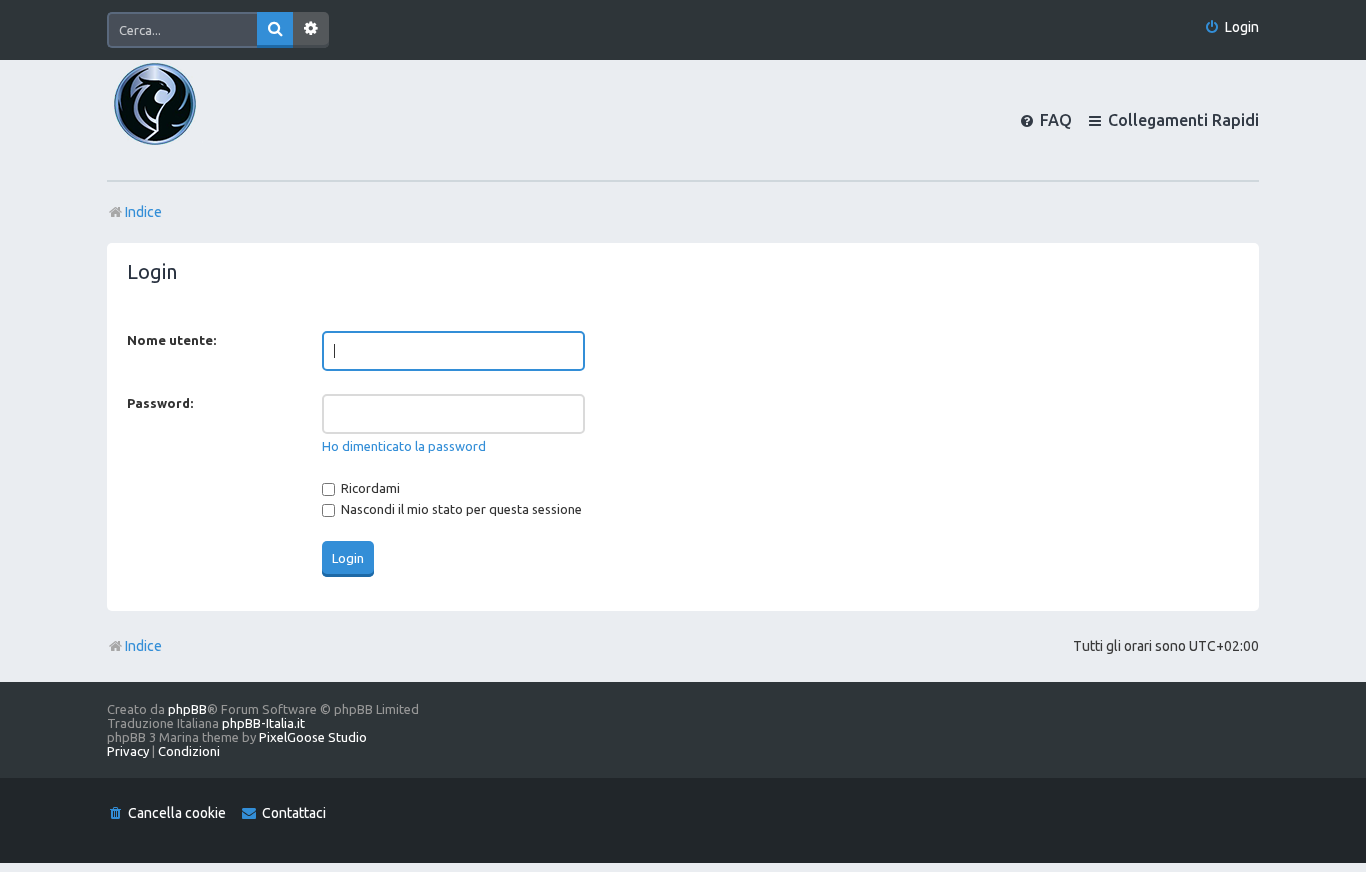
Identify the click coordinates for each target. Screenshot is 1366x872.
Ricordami (369, 488)
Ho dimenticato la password (404, 446)
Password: (160, 403)
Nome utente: (171, 340)
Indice (143, 646)
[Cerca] (275, 30)
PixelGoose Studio (313, 737)
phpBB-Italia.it (263, 723)
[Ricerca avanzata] (311, 30)
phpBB (187, 709)
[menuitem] (1231, 27)
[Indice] (189, 120)
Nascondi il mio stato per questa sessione (460, 509)
